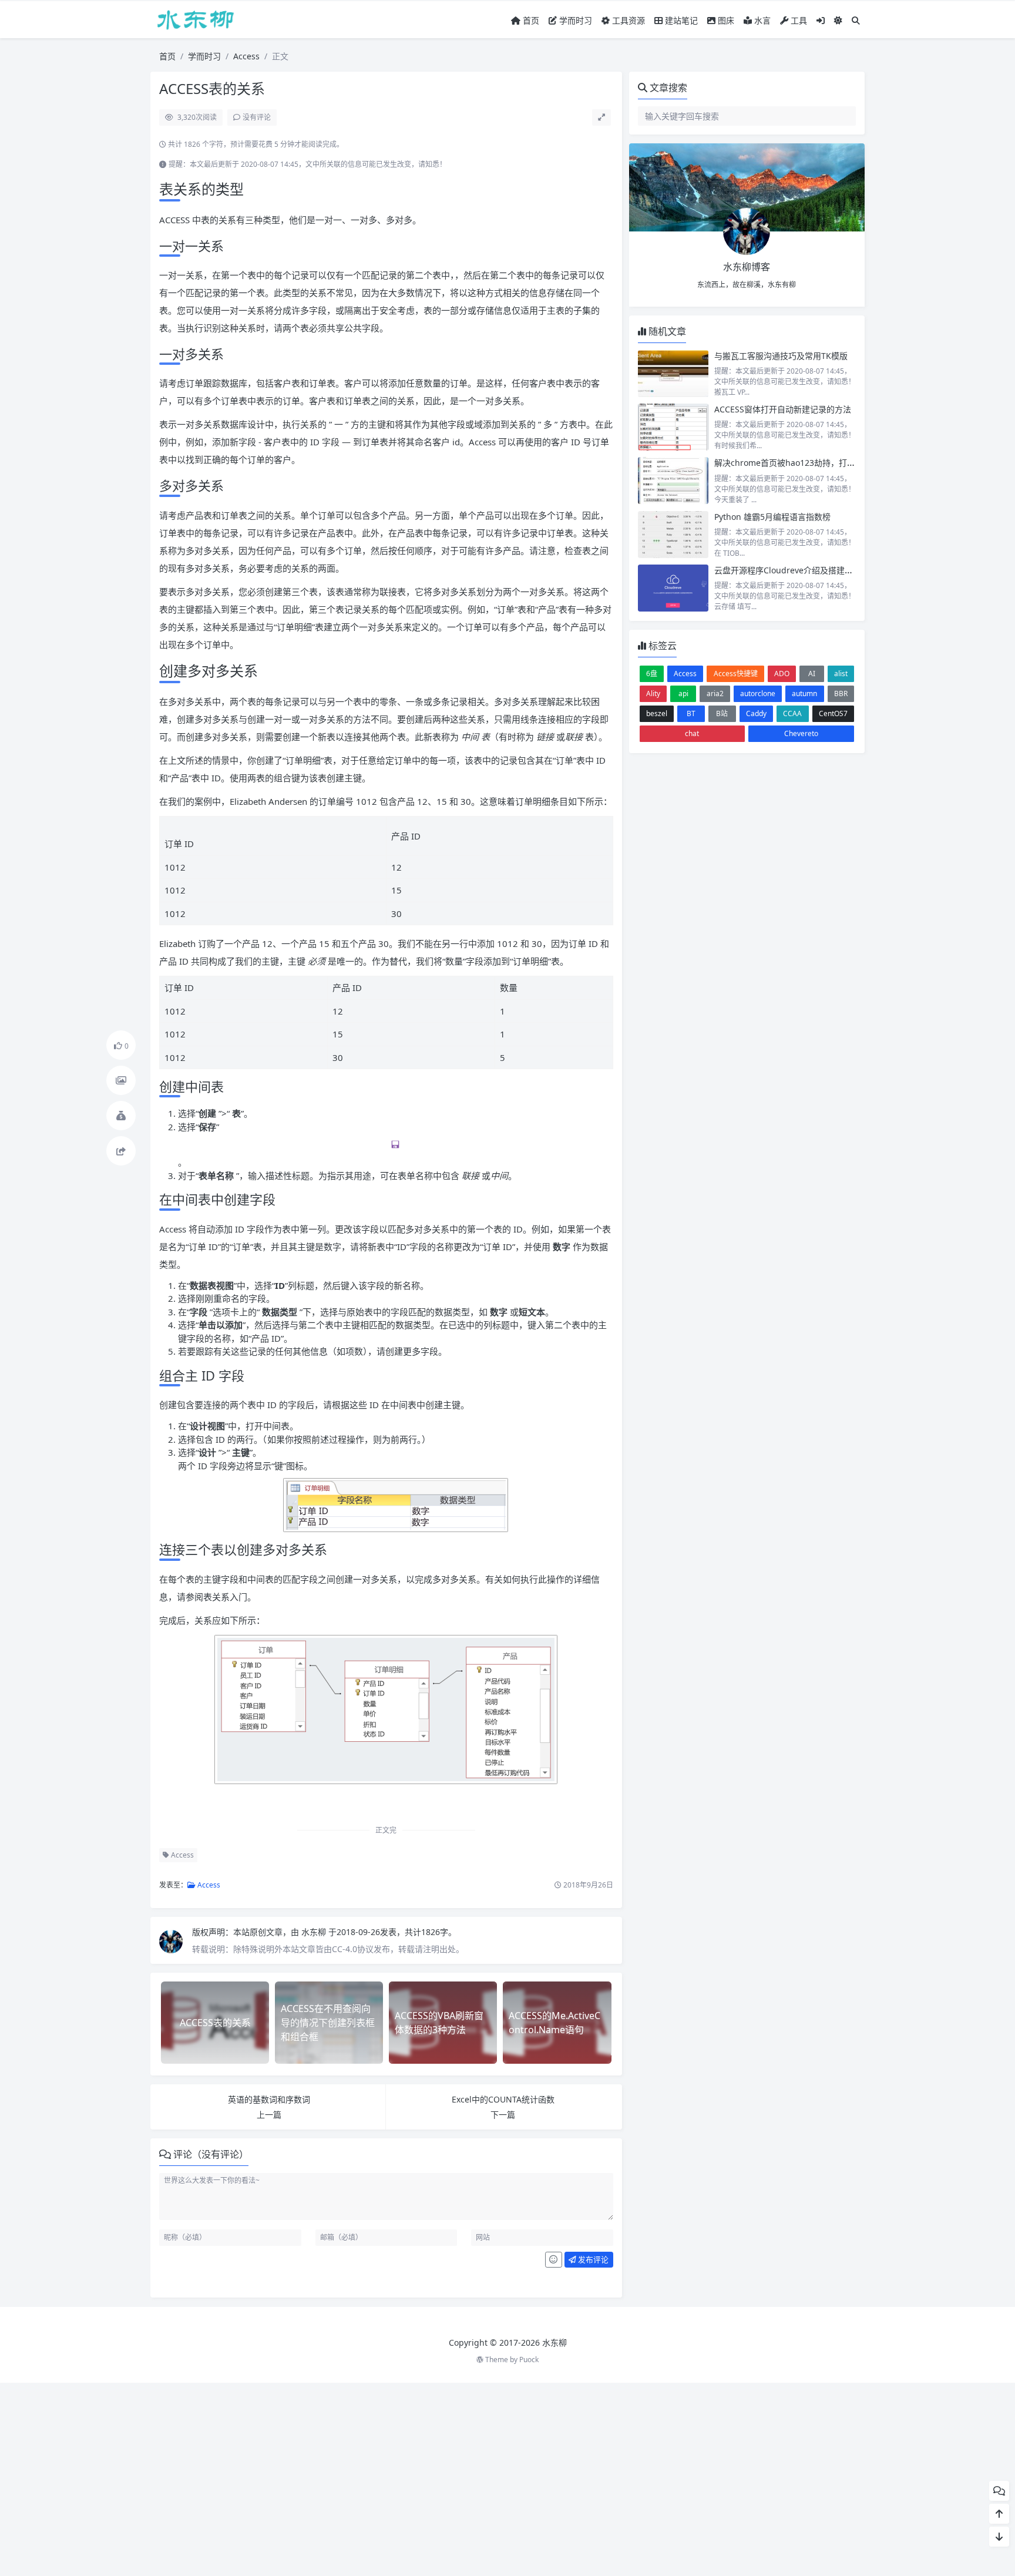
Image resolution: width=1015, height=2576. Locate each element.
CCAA (792, 713)
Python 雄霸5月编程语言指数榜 (772, 517)
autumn (804, 693)
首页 (530, 20)
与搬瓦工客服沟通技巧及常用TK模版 (781, 356)
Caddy (756, 713)
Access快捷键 (736, 674)
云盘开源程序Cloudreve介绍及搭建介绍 (788, 570)
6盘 (652, 674)
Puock (529, 2360)
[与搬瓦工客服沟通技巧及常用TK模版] (673, 374)
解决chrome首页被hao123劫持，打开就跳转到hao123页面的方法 (836, 463)
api (683, 693)
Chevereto (801, 733)
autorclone (758, 693)
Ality (653, 693)
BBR (841, 693)
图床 (725, 20)
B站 (722, 713)
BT (691, 713)
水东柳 (315, 1932)
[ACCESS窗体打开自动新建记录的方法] (673, 427)
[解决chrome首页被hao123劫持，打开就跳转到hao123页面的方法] (673, 481)
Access (246, 56)
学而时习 (574, 20)
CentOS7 (833, 713)
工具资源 (627, 20)
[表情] (554, 2260)
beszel (657, 713)
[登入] (821, 20)
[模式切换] (838, 20)
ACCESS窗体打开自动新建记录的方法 (783, 409)
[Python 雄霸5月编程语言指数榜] (673, 535)
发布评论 (592, 2259)
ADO (782, 674)
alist (841, 674)
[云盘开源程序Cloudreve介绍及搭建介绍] (673, 588)
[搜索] (856, 20)
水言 (761, 20)
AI (812, 674)
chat (692, 733)
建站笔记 (680, 20)
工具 (798, 20)
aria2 (715, 693)
